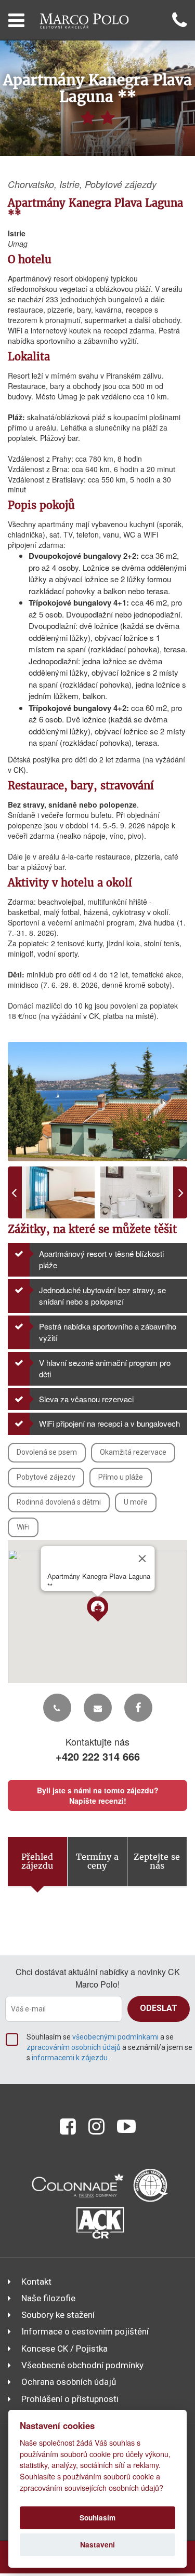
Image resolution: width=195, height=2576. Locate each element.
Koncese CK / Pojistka (64, 2349)
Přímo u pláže (121, 1477)
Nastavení (97, 2545)
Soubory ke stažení (58, 2315)
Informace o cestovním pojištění (85, 2331)
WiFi (23, 1527)
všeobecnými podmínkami (115, 2037)
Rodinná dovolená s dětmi (59, 1502)
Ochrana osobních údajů (69, 2382)
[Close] (142, 1559)
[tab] (38, 1862)
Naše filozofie (48, 2298)
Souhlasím (97, 2518)
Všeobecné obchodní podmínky (82, 2365)
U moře (136, 1502)
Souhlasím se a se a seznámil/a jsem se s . (109, 2047)
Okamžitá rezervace (133, 1452)
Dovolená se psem (47, 1452)
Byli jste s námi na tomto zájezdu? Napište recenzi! (98, 1795)
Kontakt (36, 2282)
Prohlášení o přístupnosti (70, 2399)
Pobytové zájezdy (46, 1477)
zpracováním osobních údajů (74, 2047)
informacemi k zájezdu (70, 2058)
